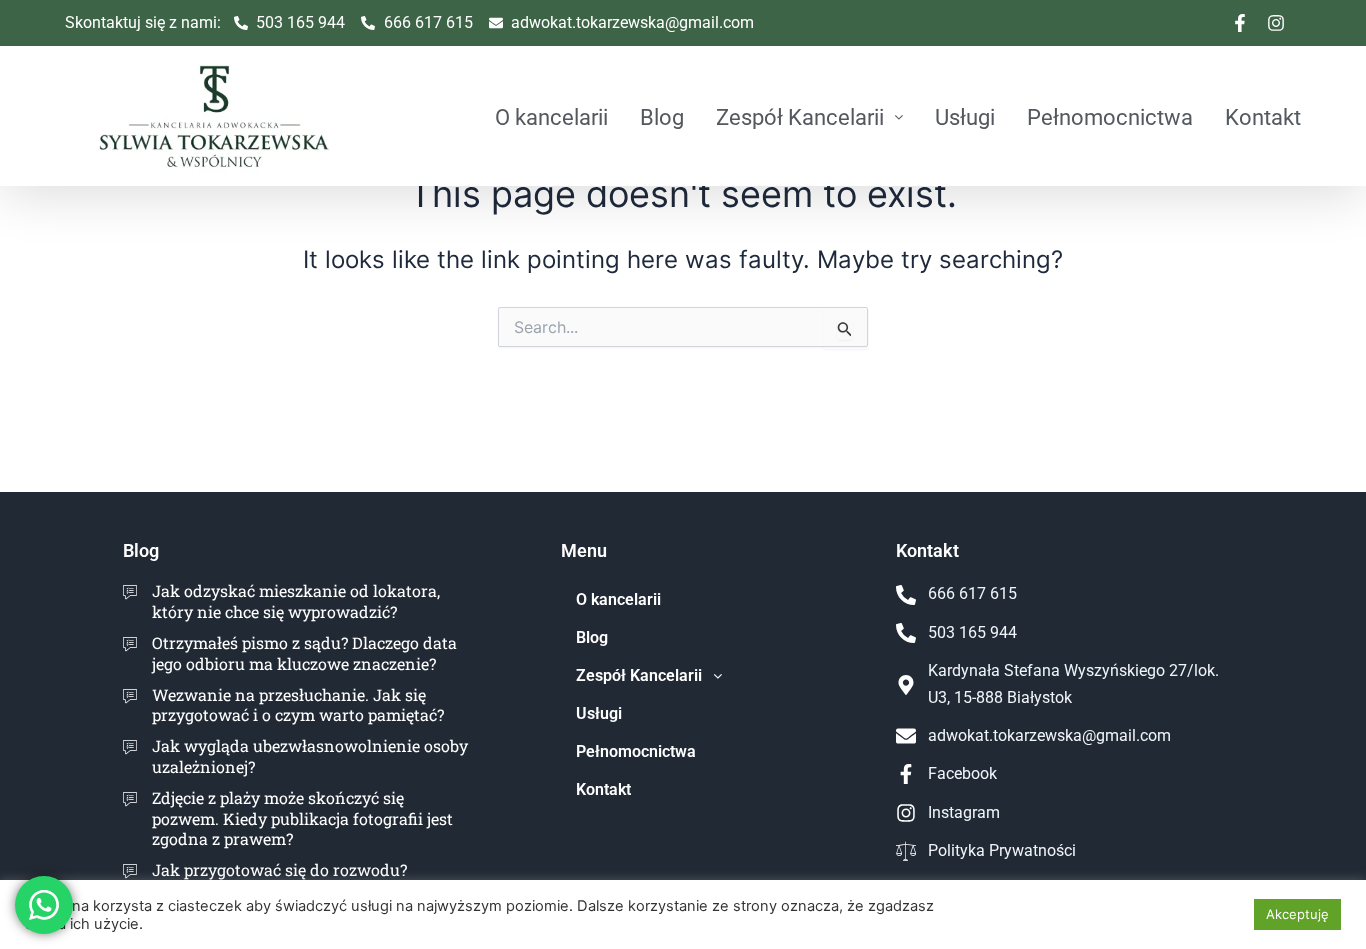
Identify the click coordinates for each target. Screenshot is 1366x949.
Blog (662, 117)
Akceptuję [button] (1297, 914)
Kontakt (1263, 117)
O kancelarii (551, 117)
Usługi (965, 117)
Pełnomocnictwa (1110, 117)
